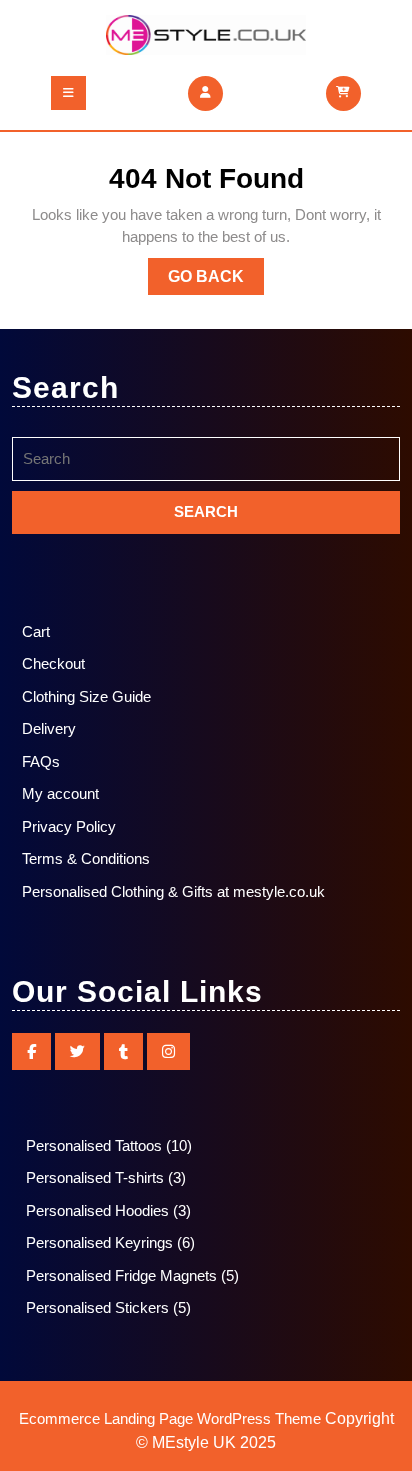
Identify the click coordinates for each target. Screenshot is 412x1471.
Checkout (53, 663)
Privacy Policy (69, 826)
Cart (36, 631)
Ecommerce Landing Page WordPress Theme (170, 1418)
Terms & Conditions (86, 858)
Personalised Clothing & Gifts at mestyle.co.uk (173, 891)
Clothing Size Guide (86, 696)
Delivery (49, 728)
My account (60, 793)
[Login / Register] (205, 92)
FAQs (41, 761)
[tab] (68, 93)
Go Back (216, 281)
